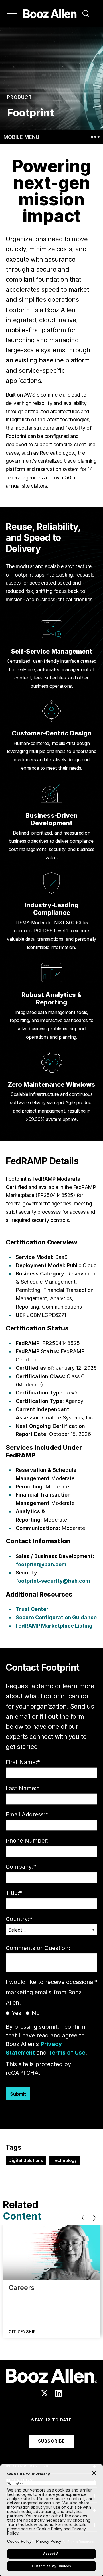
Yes (16, 2013)
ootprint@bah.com (42, 1564)
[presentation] (83, 2218)
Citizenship (22, 2332)
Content (22, 2216)
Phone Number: (27, 1841)
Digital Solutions (26, 2160)
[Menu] (12, 14)
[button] (86, 14)
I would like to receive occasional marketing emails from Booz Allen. (51, 1992)
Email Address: (27, 1814)
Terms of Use (67, 2053)
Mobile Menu (21, 137)
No (36, 2013)
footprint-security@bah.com (53, 1581)
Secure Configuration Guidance (56, 1617)
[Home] (50, 14)
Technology (65, 2160)
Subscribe (51, 2441)
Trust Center (32, 1609)
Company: (21, 1867)
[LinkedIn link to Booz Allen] (58, 2393)
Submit (18, 2094)
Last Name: (23, 1788)
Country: (19, 1919)
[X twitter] (45, 2393)
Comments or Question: (38, 1948)
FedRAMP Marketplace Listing (54, 1626)
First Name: (23, 1762)
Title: (14, 1893)
